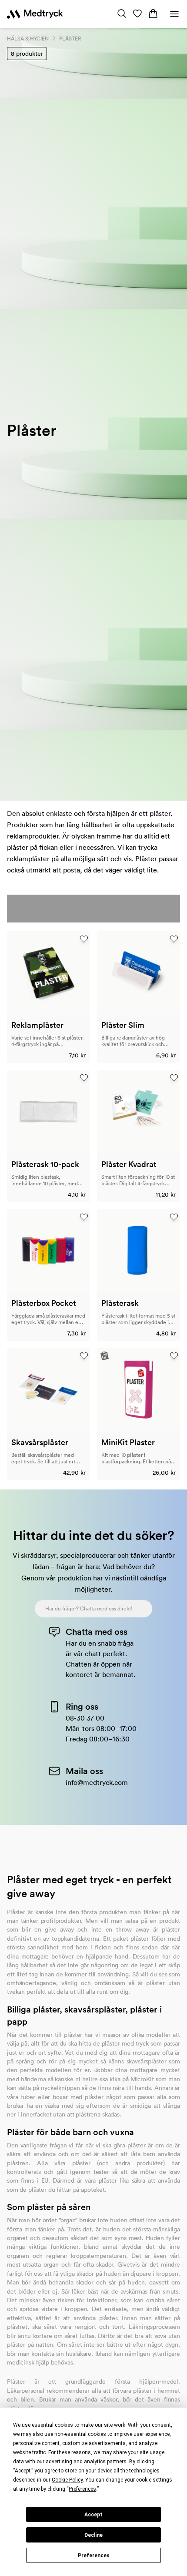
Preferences (94, 2556)
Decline (93, 2535)
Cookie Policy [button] (67, 2480)
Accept (93, 2515)
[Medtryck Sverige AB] (35, 14)
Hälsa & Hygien (28, 39)
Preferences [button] (82, 2489)
